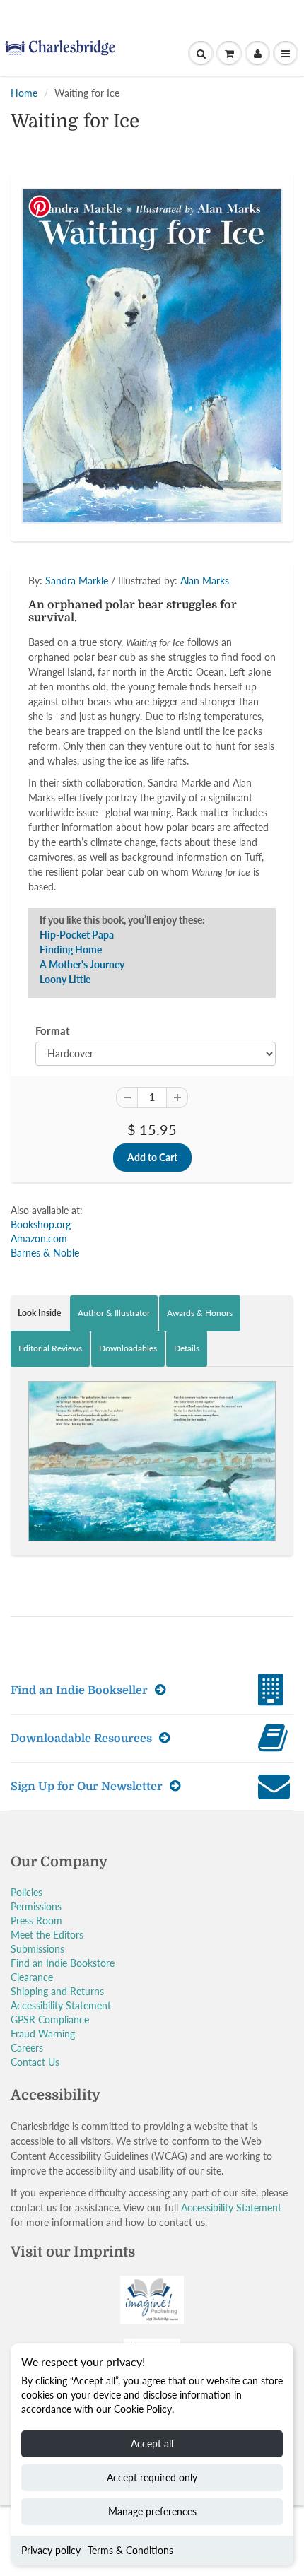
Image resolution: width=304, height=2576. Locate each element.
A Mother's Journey (82, 964)
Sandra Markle (77, 581)
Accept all (152, 2443)
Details (187, 1348)
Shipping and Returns (57, 1991)
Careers (27, 2048)
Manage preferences (152, 2511)
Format (53, 1030)
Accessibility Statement (61, 2005)
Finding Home (71, 949)
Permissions (36, 1906)
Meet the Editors (47, 1935)
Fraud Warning (43, 2034)
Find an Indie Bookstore (63, 1963)
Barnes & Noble (45, 1253)
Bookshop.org (41, 1224)
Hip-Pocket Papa (77, 935)
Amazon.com (39, 1239)
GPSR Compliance (50, 2019)
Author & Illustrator (114, 1313)
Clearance (32, 1977)
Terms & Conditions (130, 2550)
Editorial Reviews (50, 1348)
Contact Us (35, 2062)
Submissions (37, 1949)
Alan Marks (205, 581)
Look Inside (39, 1313)
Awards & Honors (200, 1313)
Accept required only (152, 2477)
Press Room (36, 1921)
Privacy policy (51, 2550)
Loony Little (65, 979)
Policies (27, 1892)
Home (24, 93)
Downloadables (128, 1348)
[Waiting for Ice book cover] (152, 356)
